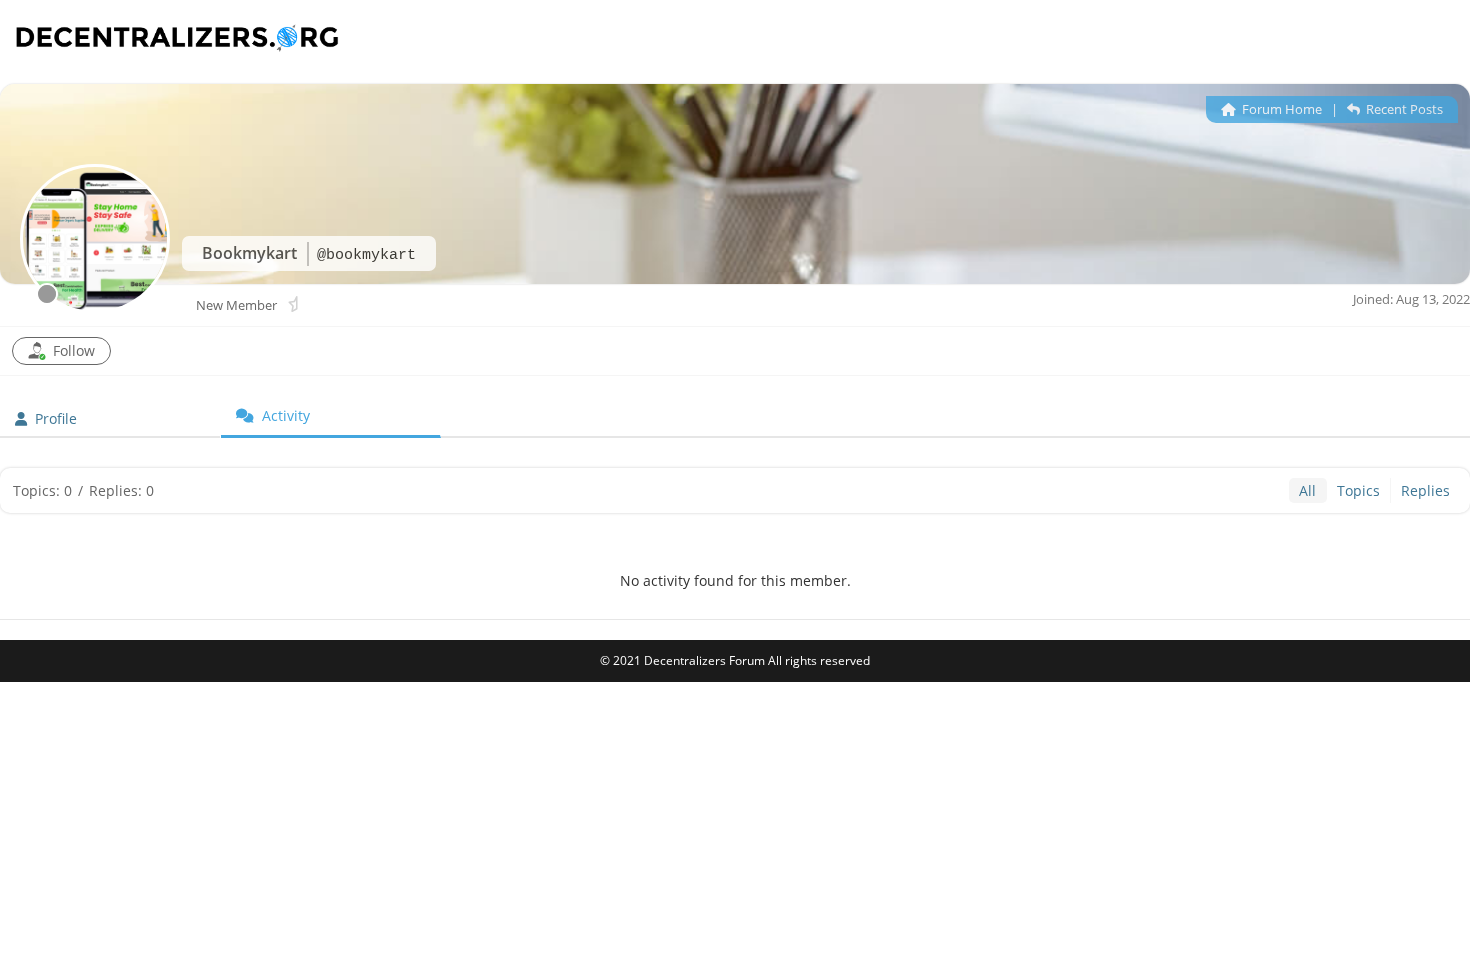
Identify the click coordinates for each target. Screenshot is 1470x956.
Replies (1425, 490)
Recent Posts (1403, 109)
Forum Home (1280, 109)
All (1307, 490)
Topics (1358, 490)
